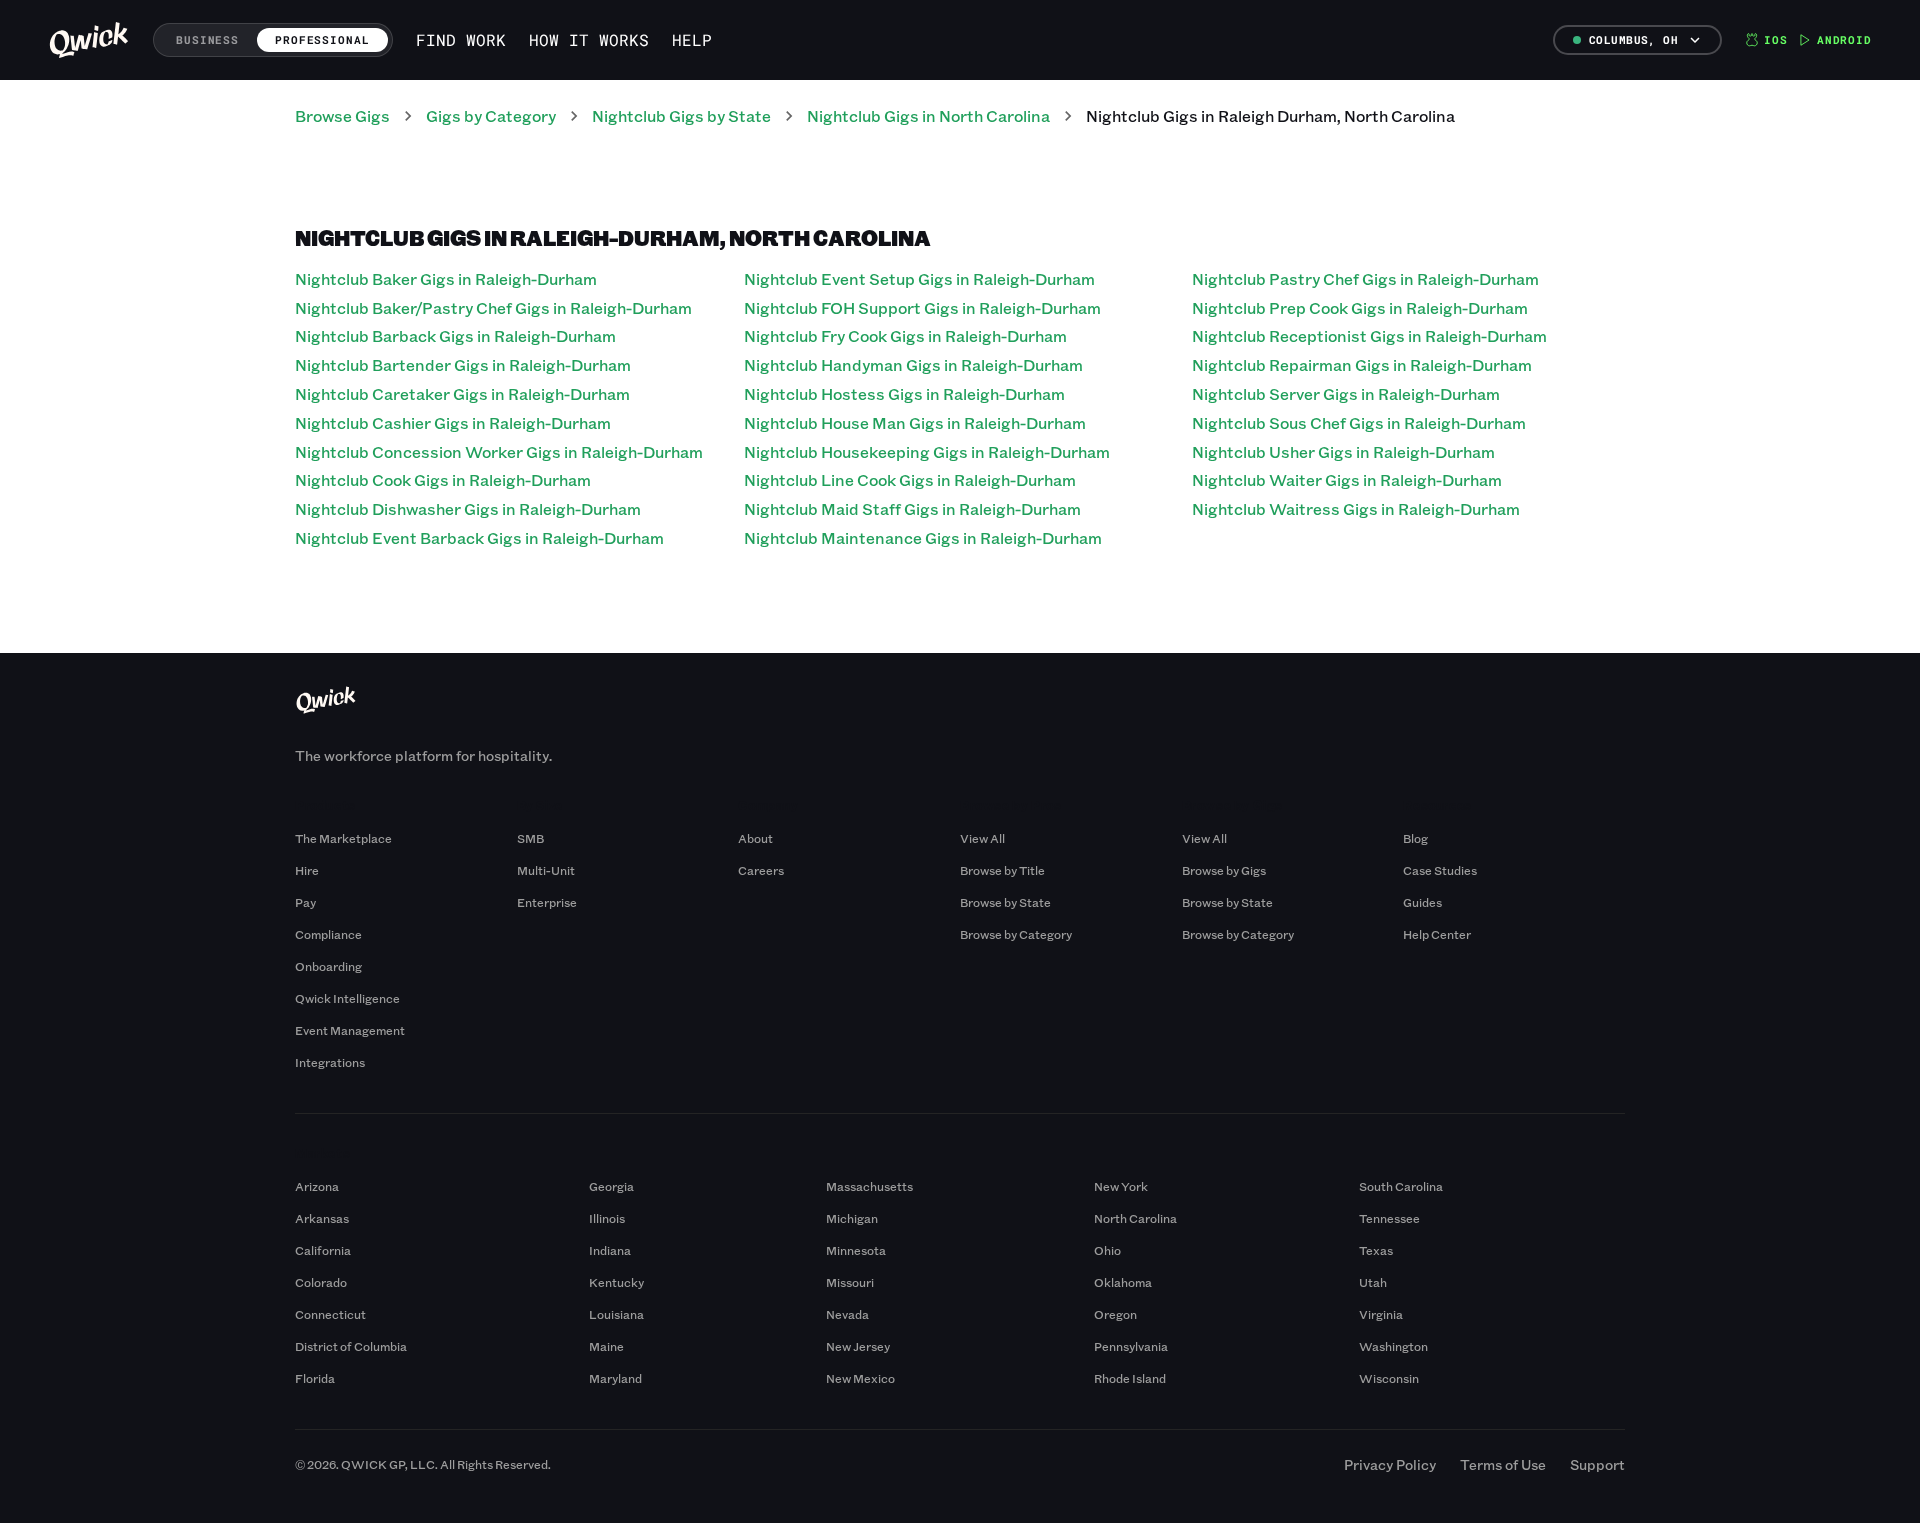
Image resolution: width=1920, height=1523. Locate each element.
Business (207, 39)
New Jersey (858, 1346)
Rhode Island (1130, 1378)
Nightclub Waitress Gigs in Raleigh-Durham (1356, 508)
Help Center (1437, 934)
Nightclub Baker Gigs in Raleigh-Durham (446, 278)
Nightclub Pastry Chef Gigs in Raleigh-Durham (1365, 278)
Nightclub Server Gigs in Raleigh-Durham (1346, 393)
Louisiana (616, 1314)
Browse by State (1005, 902)
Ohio (1107, 1250)
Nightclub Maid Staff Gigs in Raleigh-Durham (912, 508)
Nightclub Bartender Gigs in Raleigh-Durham (463, 364)
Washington (1393, 1346)
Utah (1373, 1282)
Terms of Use (1503, 1464)
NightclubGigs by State (681, 115)
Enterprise (547, 902)
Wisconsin (1389, 1378)
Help (692, 39)
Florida (315, 1378)
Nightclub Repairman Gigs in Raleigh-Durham (1362, 364)
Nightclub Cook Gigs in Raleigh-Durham (443, 479)
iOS (1776, 39)
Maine (606, 1346)
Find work (461, 39)
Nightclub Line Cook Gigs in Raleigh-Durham (910, 479)
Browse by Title (1002, 870)
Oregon (1115, 1314)
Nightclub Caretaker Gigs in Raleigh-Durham (462, 393)
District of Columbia (351, 1346)
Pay (305, 902)
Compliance (328, 934)
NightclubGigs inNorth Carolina (928, 115)
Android (1844, 39)
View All (982, 838)
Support (1597, 1464)
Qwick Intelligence (347, 998)
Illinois (607, 1218)
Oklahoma (1123, 1282)
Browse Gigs (342, 115)
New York (1121, 1186)
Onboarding (328, 966)
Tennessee (1389, 1218)
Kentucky (616, 1282)
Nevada (847, 1314)
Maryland (615, 1378)
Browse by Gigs (1224, 870)
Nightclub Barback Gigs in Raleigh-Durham (455, 335)
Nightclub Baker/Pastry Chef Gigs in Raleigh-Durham (493, 307)
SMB (530, 838)
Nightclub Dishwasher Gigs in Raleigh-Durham (468, 508)
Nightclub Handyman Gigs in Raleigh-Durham (913, 364)
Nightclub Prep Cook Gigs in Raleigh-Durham (1360, 307)
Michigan (852, 1218)
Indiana (610, 1250)
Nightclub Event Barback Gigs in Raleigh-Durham (479, 537)
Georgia (611, 1186)
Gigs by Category (491, 115)
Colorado (321, 1282)
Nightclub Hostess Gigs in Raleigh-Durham (904, 393)
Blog (1415, 838)
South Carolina (1401, 1186)
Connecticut (330, 1314)
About (755, 838)
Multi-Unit (546, 870)
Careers (761, 870)
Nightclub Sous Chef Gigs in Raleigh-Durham (1359, 422)
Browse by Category (1016, 934)
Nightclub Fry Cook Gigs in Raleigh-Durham (905, 335)
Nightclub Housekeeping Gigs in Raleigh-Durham (927, 451)
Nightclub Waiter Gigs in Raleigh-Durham (1347, 479)
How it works (589, 39)
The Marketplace (343, 838)
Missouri (850, 1282)
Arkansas (322, 1218)
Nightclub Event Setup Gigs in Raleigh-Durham (919, 278)
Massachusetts (869, 1186)
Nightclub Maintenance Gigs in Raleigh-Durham (923, 537)
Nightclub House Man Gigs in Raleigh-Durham (915, 422)
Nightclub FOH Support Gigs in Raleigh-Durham (922, 307)
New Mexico (860, 1378)
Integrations (330, 1062)
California (323, 1250)
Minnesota (856, 1250)
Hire (307, 870)
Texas (1376, 1250)
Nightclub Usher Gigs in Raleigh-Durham (1343, 451)
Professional (322, 39)
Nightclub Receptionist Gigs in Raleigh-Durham (1369, 335)
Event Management (350, 1030)
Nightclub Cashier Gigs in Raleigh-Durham (453, 422)
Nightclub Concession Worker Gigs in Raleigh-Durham (499, 451)
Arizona (317, 1186)
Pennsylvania (1131, 1346)
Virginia (1381, 1314)
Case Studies (1440, 870)
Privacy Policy (1390, 1464)
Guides (1422, 902)
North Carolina (1135, 1218)
